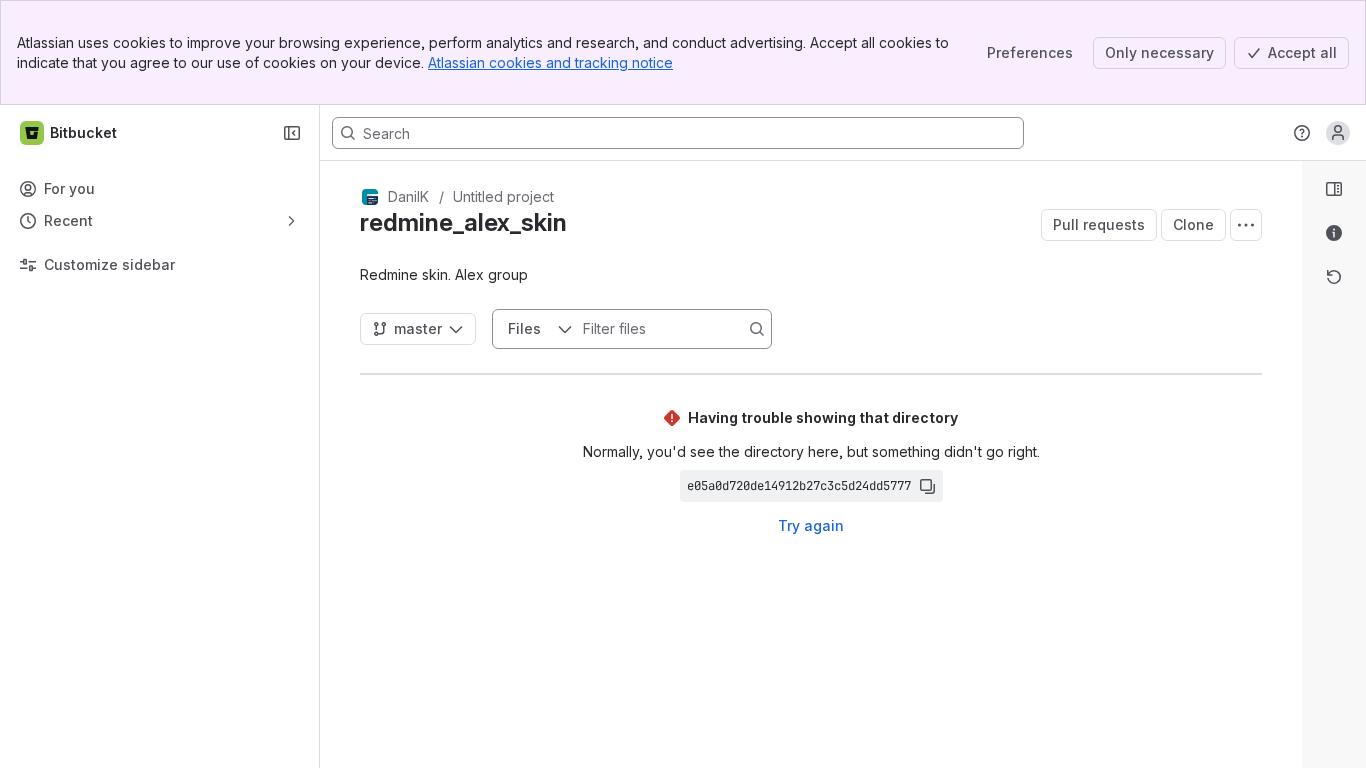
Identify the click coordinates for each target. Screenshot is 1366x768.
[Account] (1338, 133)
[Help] (1302, 133)
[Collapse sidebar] (292, 133)
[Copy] (927, 486)
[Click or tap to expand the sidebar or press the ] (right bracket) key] (1290, 554)
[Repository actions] (1246, 225)
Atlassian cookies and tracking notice (550, 62)
